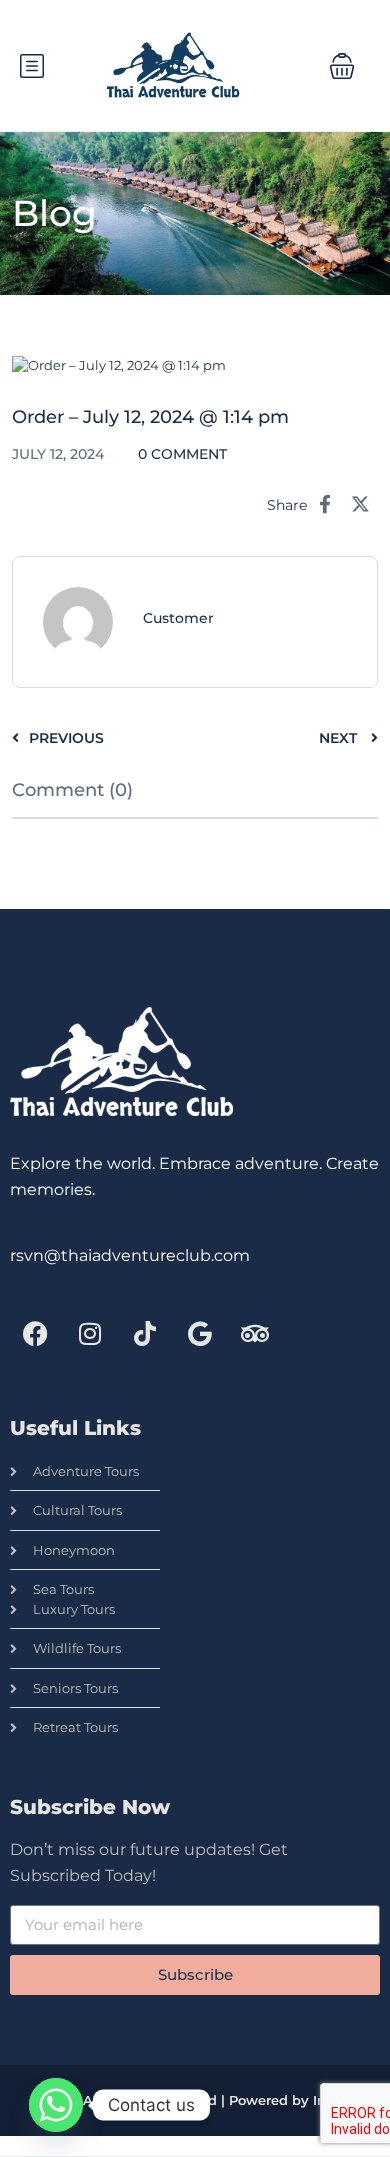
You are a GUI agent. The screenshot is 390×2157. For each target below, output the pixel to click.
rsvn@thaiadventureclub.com (130, 1255)
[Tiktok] (145, 1334)
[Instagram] (90, 1334)
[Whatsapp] (56, 2105)
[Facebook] (35, 1334)
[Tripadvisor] (255, 1334)
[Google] (200, 1334)
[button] (342, 66)
